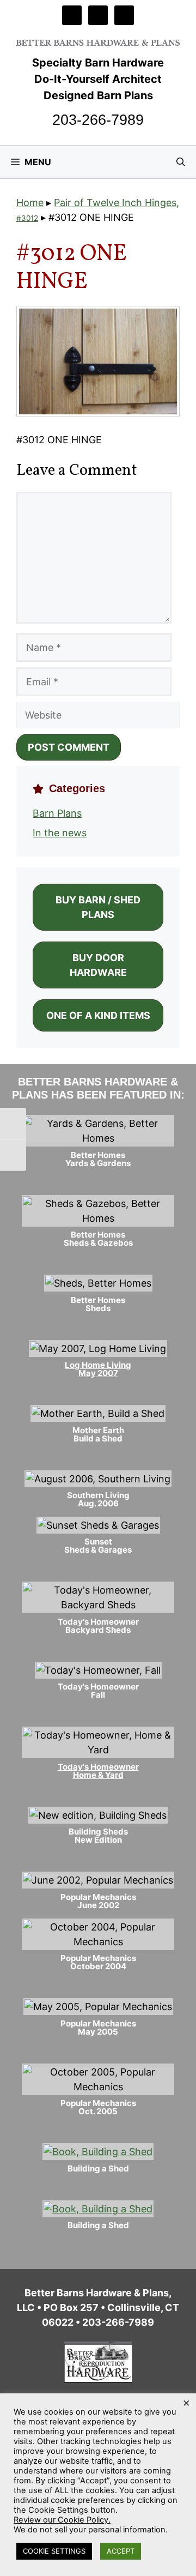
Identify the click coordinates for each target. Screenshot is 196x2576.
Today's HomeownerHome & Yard (98, 1771)
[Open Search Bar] (181, 162)
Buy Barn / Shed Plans (98, 907)
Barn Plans (57, 813)
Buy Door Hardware (98, 965)
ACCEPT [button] (121, 2551)
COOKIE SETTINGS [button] (54, 2551)
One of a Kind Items (98, 1015)
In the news (60, 833)
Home (30, 203)
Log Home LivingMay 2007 (98, 1369)
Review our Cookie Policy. (62, 2520)
